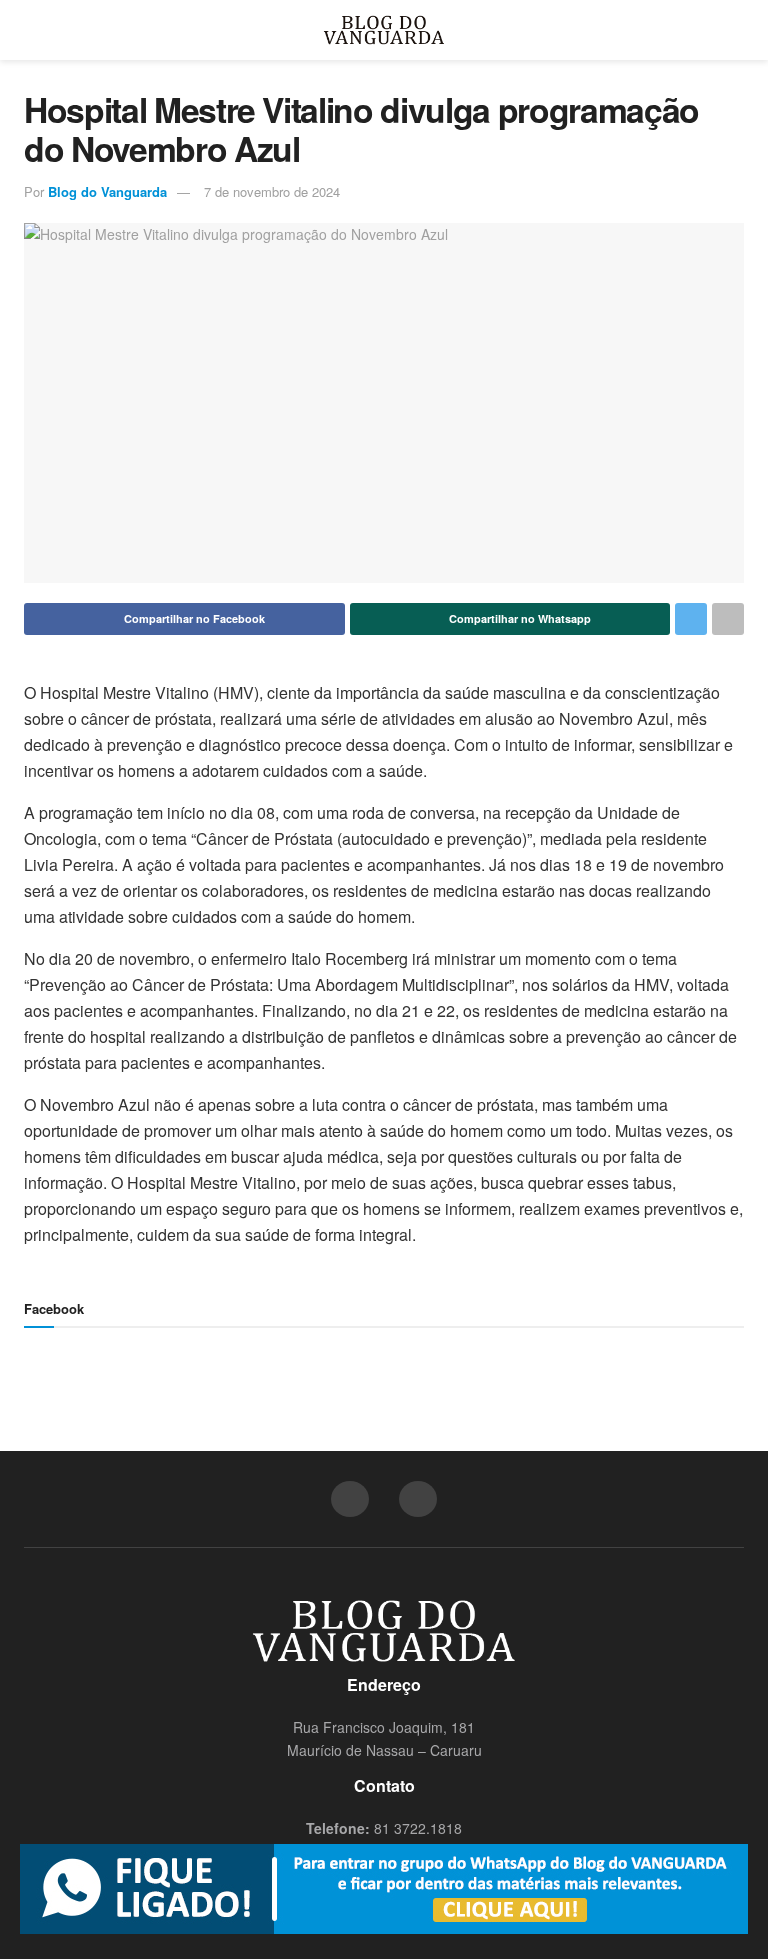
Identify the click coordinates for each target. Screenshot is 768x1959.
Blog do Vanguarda (107, 191)
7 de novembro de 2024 (272, 191)
